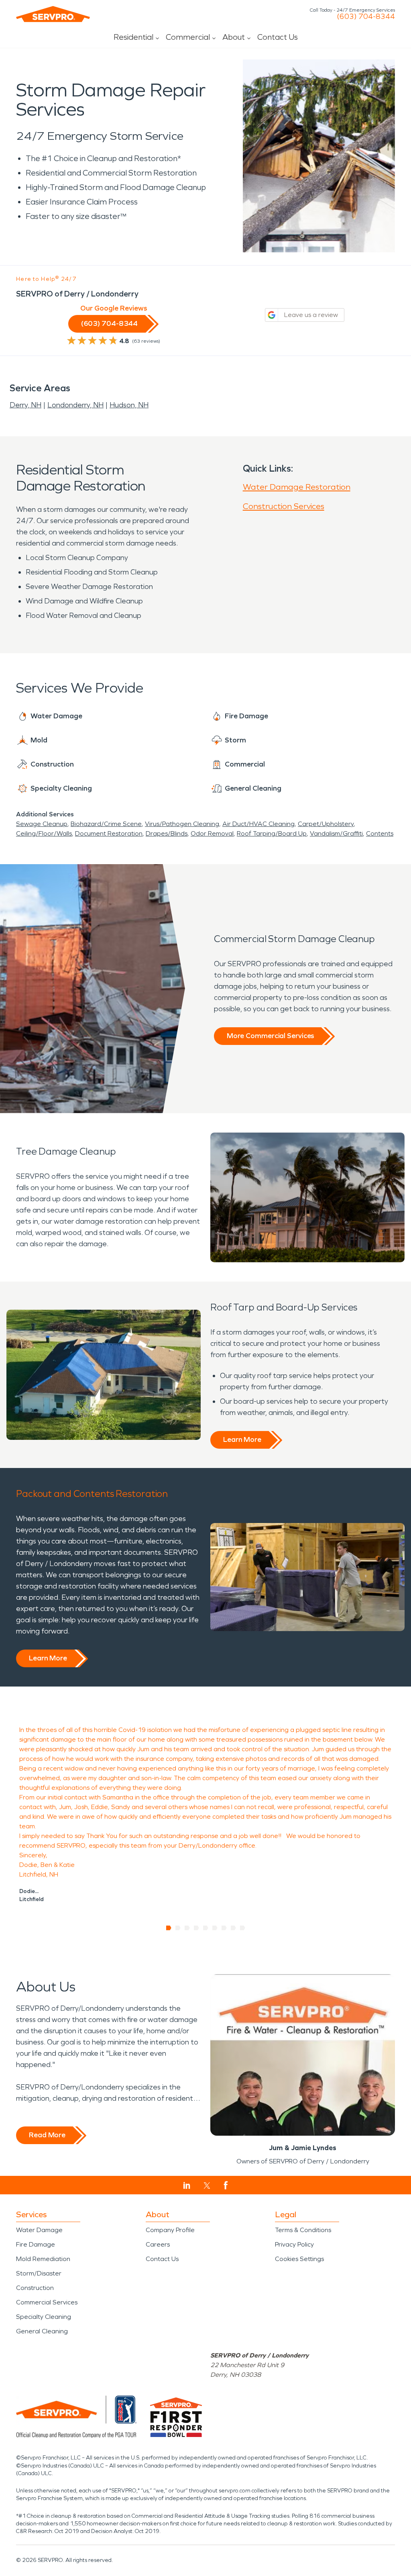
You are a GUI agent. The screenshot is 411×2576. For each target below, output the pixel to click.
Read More (47, 2135)
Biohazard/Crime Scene (106, 824)
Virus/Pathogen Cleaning (182, 824)
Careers (158, 2244)
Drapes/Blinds (167, 833)
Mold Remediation (43, 2259)
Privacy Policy (294, 2244)
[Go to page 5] (206, 1928)
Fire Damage (36, 2244)
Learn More (242, 1439)
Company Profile (170, 2230)
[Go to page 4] (196, 1928)
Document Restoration (109, 833)
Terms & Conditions (303, 2230)
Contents (380, 833)
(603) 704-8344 (366, 16)
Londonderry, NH (75, 405)
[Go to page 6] (215, 1928)
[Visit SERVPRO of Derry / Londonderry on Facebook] (226, 2185)
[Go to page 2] (178, 1928)
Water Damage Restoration (297, 487)
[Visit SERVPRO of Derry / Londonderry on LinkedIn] (187, 2186)
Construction (35, 2288)
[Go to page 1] (169, 1928)
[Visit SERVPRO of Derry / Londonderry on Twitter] (207, 2186)
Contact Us (278, 37)
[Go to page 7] (224, 1928)
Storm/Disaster (39, 2273)
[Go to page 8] (233, 1928)
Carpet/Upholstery (326, 824)
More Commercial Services (271, 1036)
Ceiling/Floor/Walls (44, 833)
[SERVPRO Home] (53, 14)
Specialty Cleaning (44, 2317)
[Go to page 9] (243, 1928)
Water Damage (39, 2230)
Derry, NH (25, 405)
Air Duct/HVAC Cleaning (258, 824)
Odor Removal (212, 833)
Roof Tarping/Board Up (272, 833)
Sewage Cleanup (42, 824)
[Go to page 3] (187, 1928)
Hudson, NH (129, 405)
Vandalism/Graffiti (336, 833)
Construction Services (284, 506)
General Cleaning (42, 2331)
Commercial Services (47, 2302)
